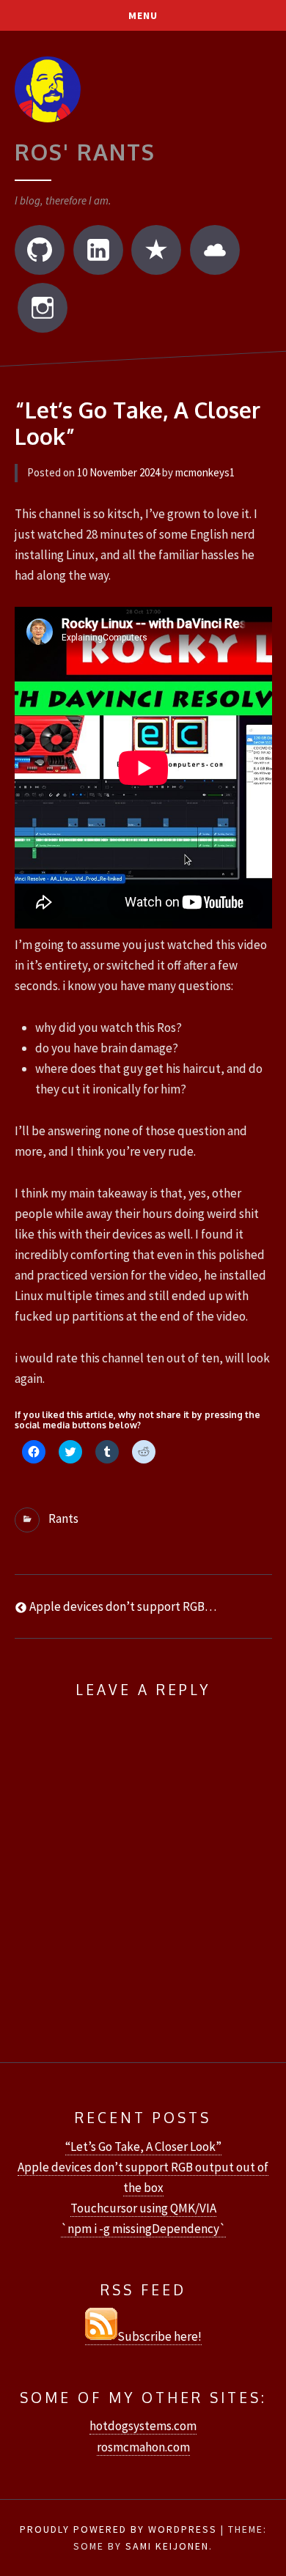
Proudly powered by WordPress (118, 2529)
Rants (63, 1518)
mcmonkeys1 (205, 472)
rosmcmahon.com (143, 2447)
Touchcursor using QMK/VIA (143, 2208)
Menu (143, 15)
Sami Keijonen (167, 2546)
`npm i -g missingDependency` (143, 2229)
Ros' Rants (85, 152)
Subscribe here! (159, 2336)
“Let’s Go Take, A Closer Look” (143, 2147)
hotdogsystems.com (143, 2426)
